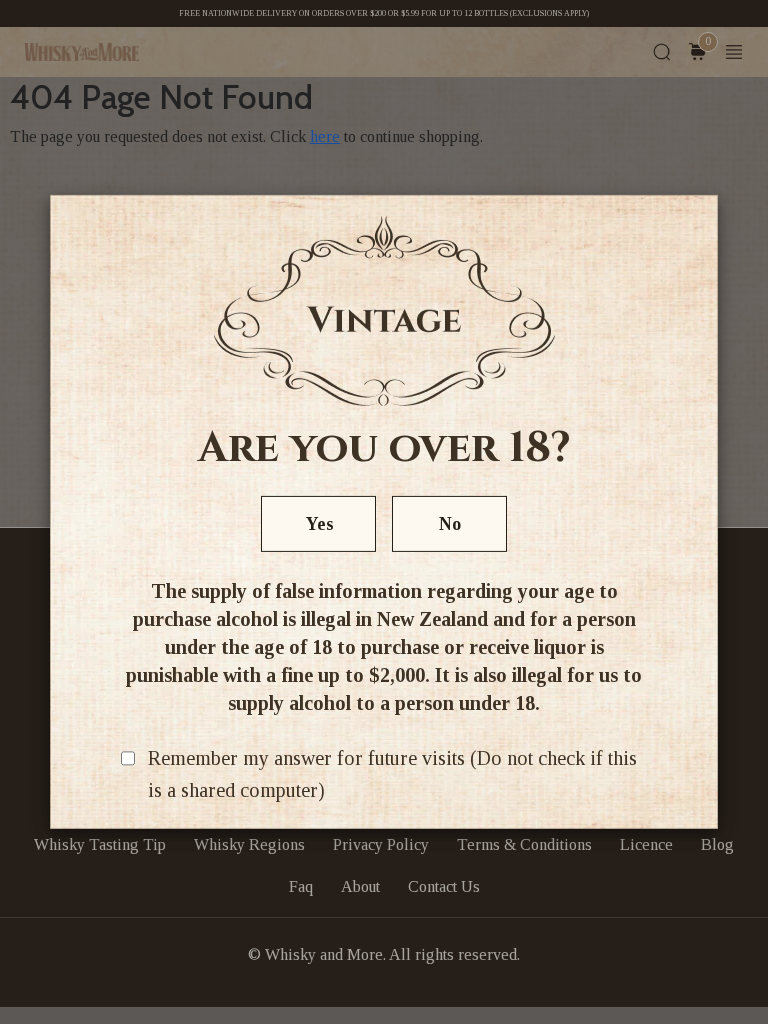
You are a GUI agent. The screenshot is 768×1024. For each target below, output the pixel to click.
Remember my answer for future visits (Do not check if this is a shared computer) (392, 774)
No (450, 524)
